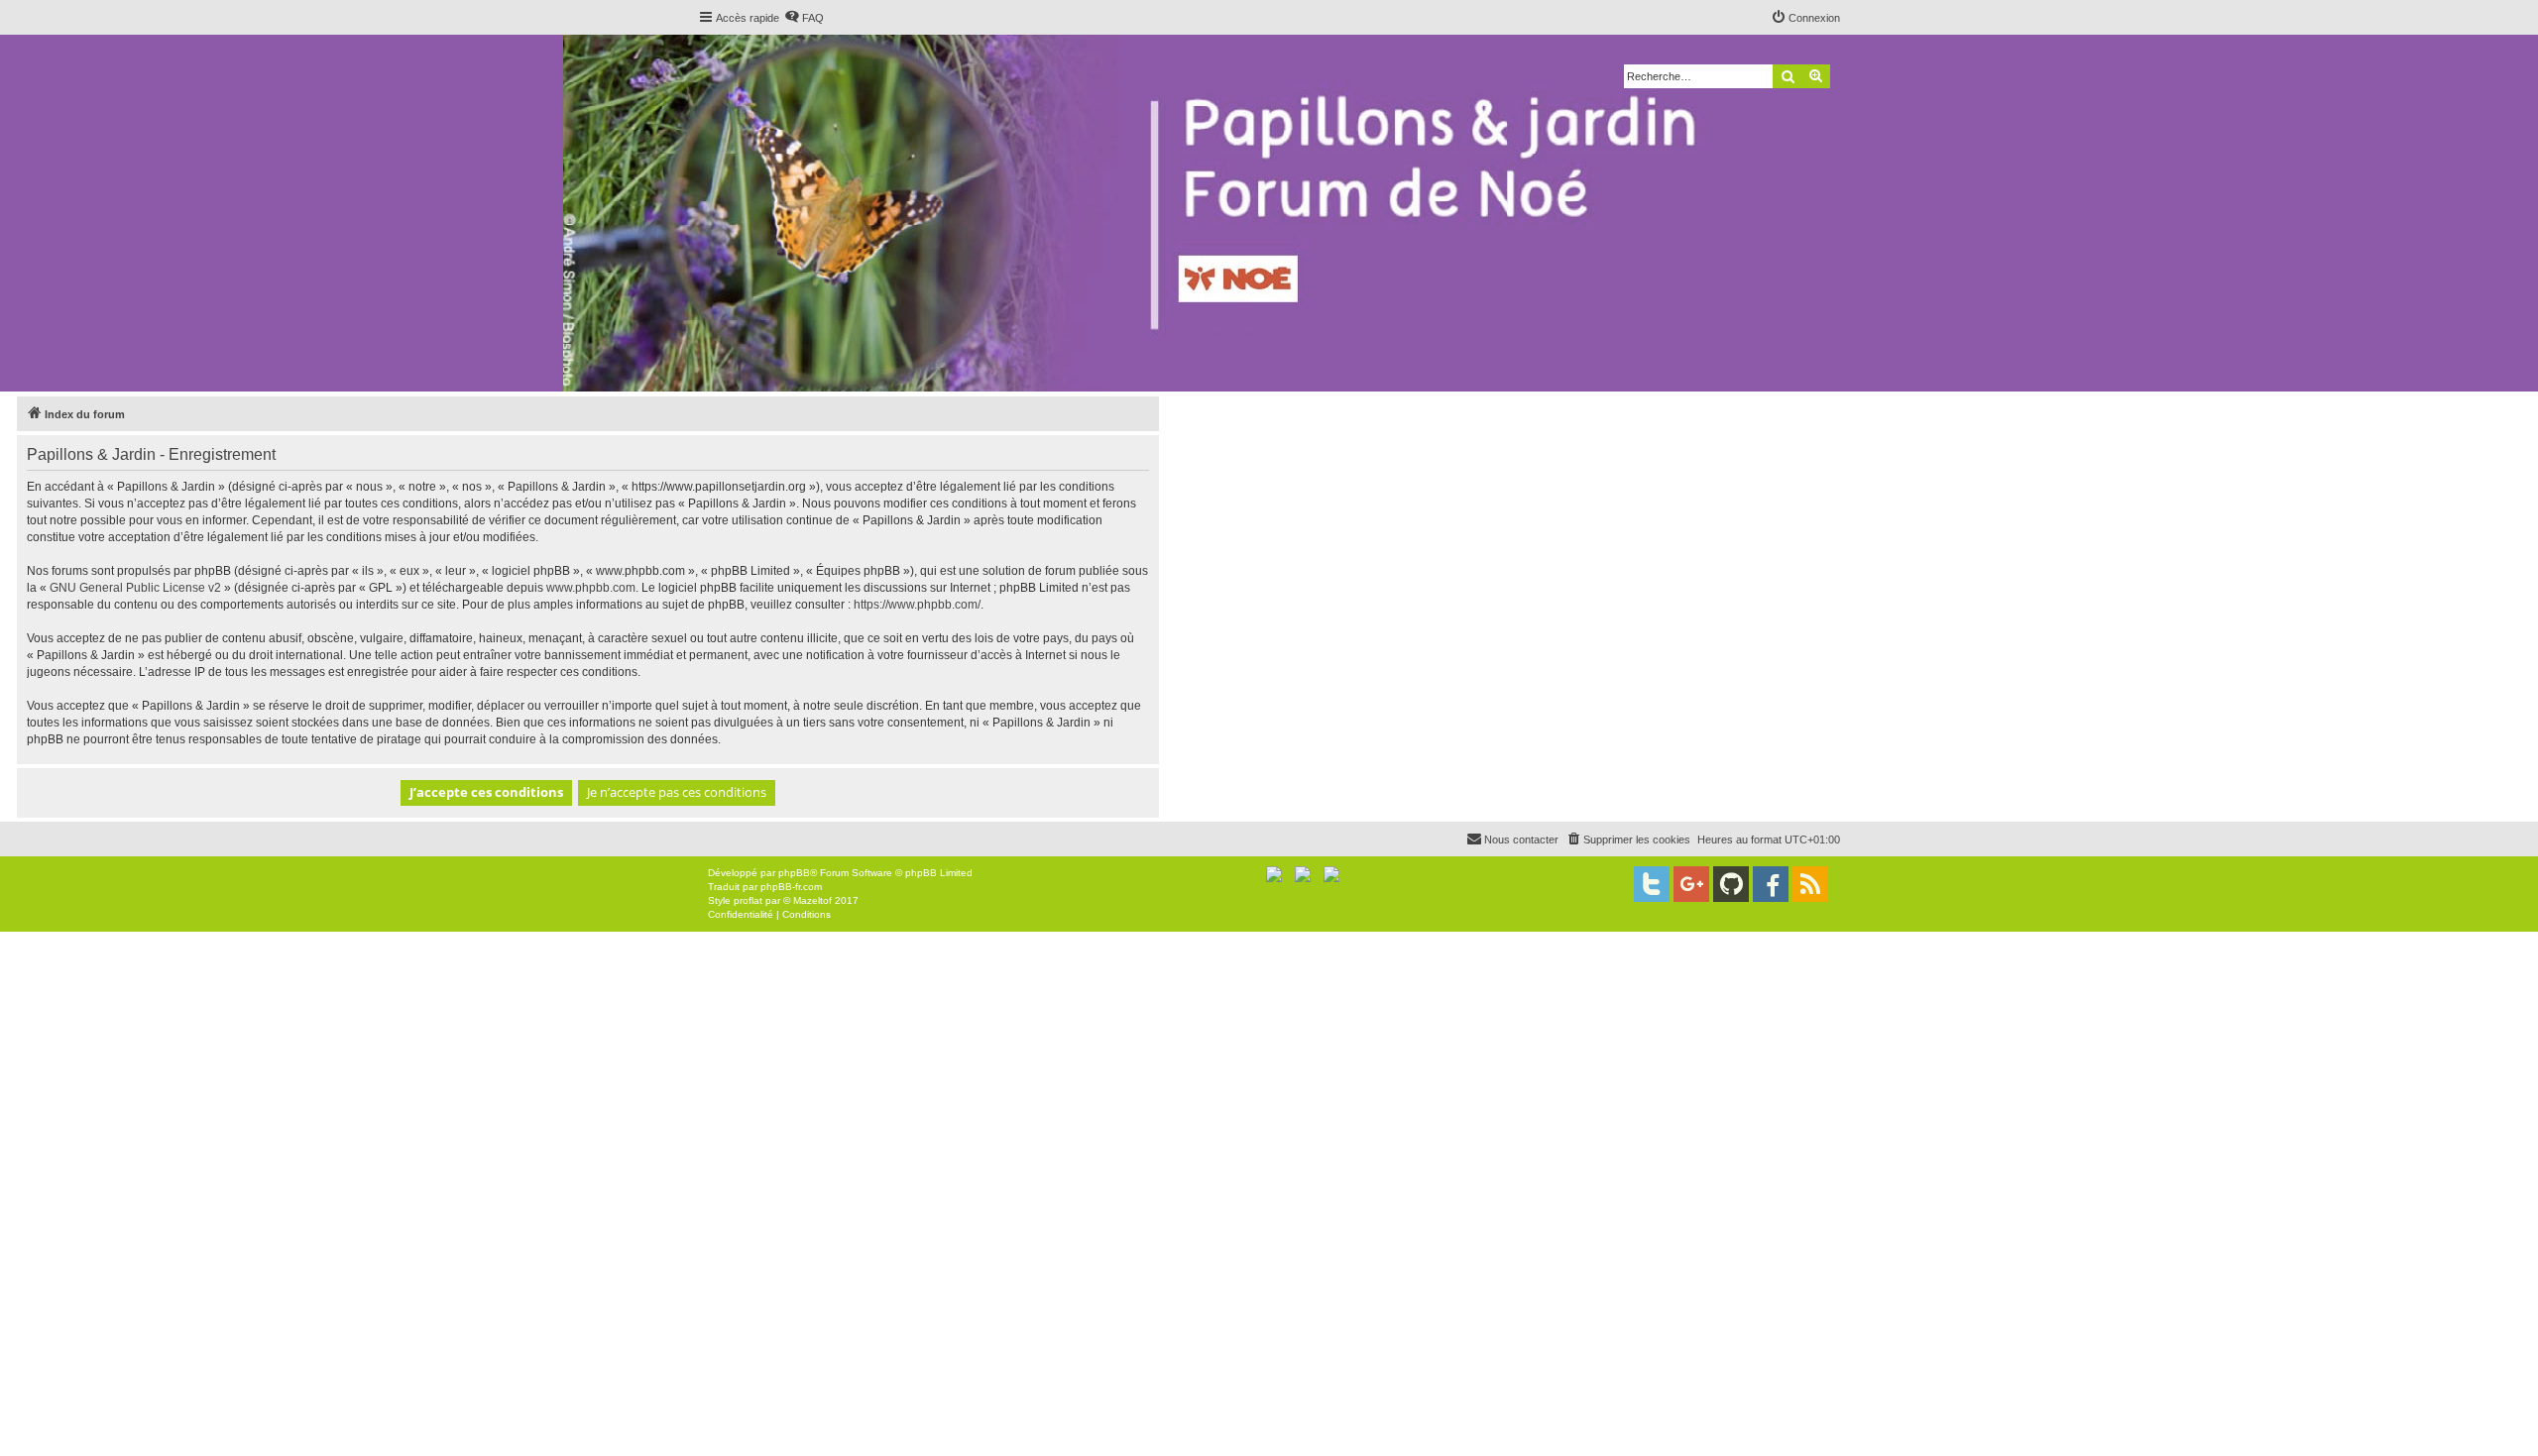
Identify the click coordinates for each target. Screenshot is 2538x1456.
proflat (748, 900)
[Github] (1731, 884)
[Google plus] (1691, 884)
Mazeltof (812, 900)
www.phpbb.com (591, 588)
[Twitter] (1652, 884)
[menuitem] (804, 18)
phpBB (794, 873)
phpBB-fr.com (791, 887)
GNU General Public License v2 (135, 588)
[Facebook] (1771, 884)
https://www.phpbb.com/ (917, 605)
